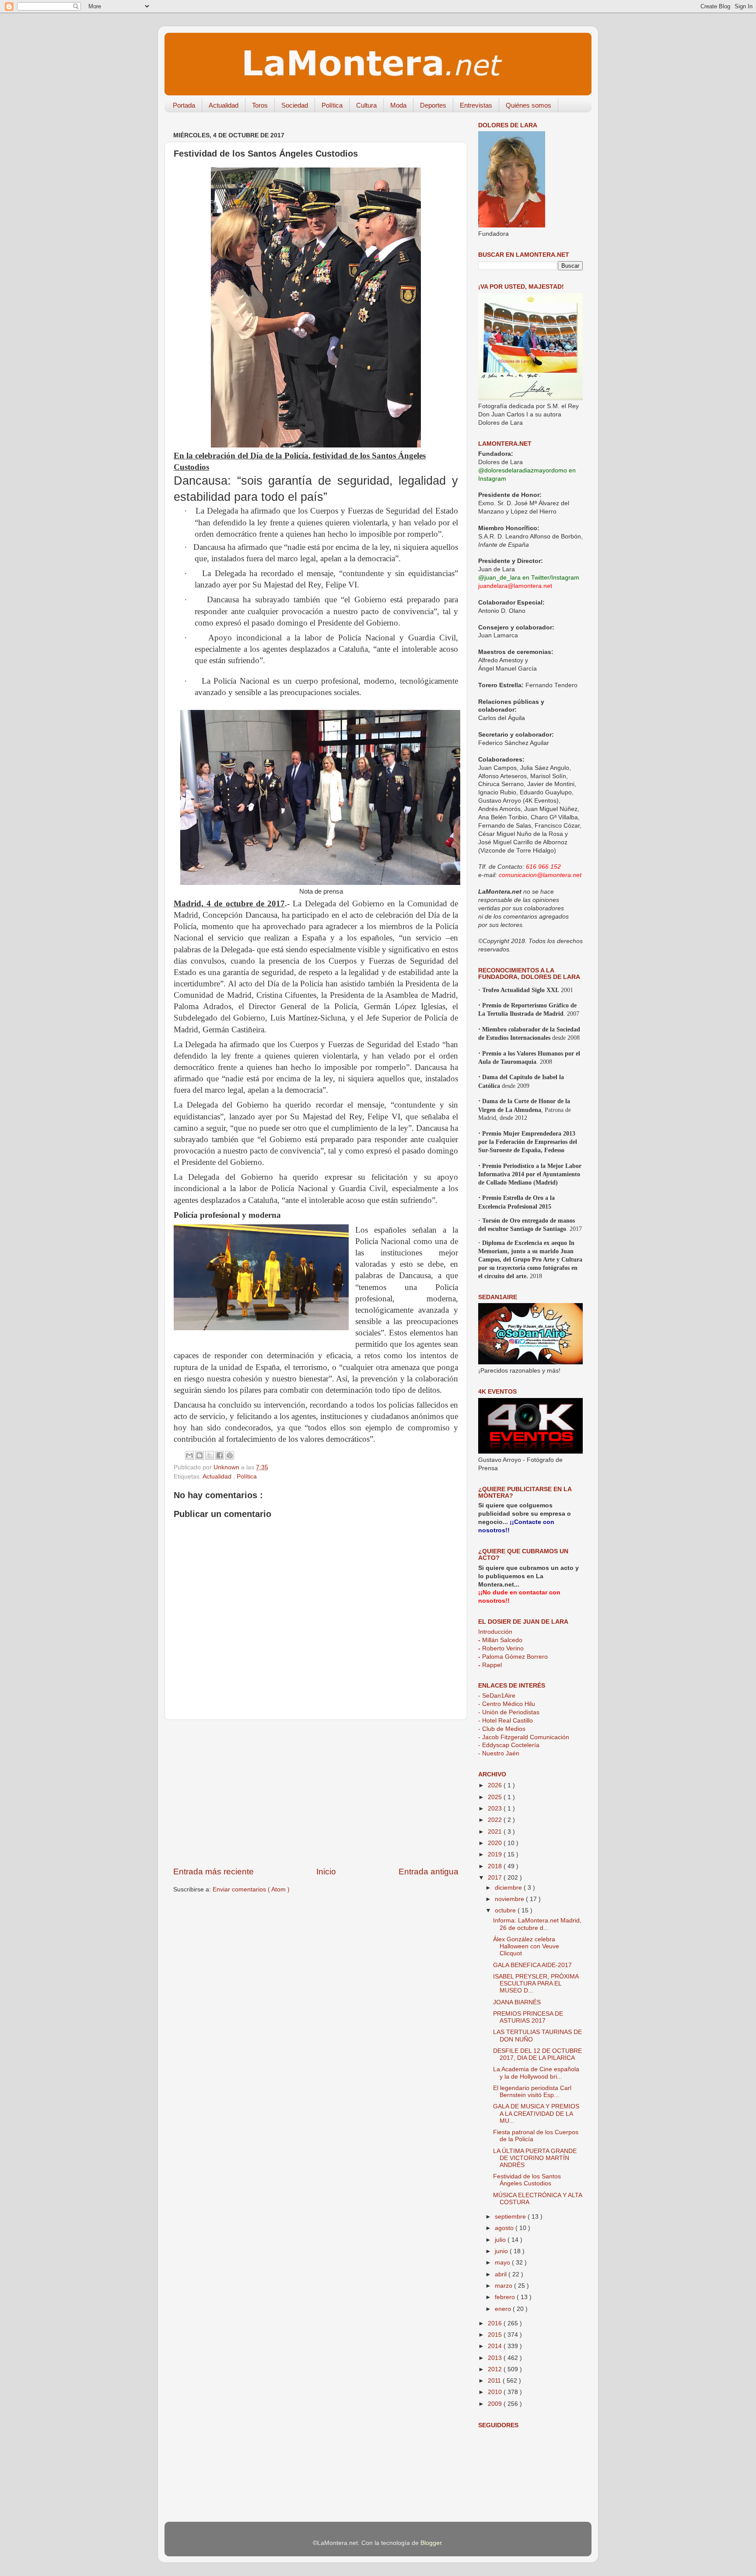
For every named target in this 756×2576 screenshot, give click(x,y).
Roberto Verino (501, 1648)
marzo (504, 2286)
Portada (184, 105)
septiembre (511, 2217)
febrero (506, 2297)
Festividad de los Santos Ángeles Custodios (527, 2180)
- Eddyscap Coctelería (509, 1745)
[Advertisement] (316, 1793)
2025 (496, 1797)
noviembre (510, 1899)
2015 (496, 2335)
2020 (496, 1843)
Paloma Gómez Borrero (513, 1657)
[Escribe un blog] (199, 1455)
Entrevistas (476, 105)
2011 (495, 2381)
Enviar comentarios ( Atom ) (251, 1889)
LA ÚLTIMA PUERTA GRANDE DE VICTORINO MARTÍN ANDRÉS (535, 2158)
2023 (496, 1809)
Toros (260, 105)
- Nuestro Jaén (499, 1753)
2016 (496, 2323)
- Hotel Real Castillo (506, 1721)
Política (332, 105)
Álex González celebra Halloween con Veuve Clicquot (526, 1946)
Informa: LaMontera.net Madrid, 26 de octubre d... (537, 1924)
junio (502, 2251)
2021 (496, 1832)
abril (502, 2274)
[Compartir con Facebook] (220, 1455)
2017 (496, 1878)
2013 (496, 2358)
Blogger (431, 2543)
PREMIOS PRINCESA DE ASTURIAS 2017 (528, 2017)
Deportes (433, 105)
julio (501, 2240)
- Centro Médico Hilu (507, 1704)
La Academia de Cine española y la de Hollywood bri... (536, 2073)
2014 (496, 2346)
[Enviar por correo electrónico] (189, 1455)
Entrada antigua (429, 1872)
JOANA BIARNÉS (517, 2002)
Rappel (490, 1665)
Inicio (326, 1872)
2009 (496, 2404)
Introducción (495, 1632)
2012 (496, 2369)
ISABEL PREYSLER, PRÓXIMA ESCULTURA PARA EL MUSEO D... (536, 1984)
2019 (496, 1854)
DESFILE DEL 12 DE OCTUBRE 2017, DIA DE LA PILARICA (537, 2054)
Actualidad (224, 105)
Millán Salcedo (500, 1640)
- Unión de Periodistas (509, 1712)
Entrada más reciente (213, 1872)
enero (504, 2309)
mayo (503, 2263)
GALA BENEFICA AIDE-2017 (532, 1965)
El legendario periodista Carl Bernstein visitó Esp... (532, 2092)
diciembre (509, 1888)
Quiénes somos (528, 105)
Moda (398, 105)
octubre (506, 1910)
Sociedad (295, 105)
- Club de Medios (502, 1729)
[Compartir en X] (210, 1455)
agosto (505, 2228)
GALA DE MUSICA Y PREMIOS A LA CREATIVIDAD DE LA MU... (536, 2113)
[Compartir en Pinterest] (230, 1455)
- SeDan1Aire (497, 1696)
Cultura (366, 105)
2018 (496, 1866)
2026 (496, 1785)
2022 (496, 1820)
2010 (496, 2392)
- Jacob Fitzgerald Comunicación (524, 1737)
